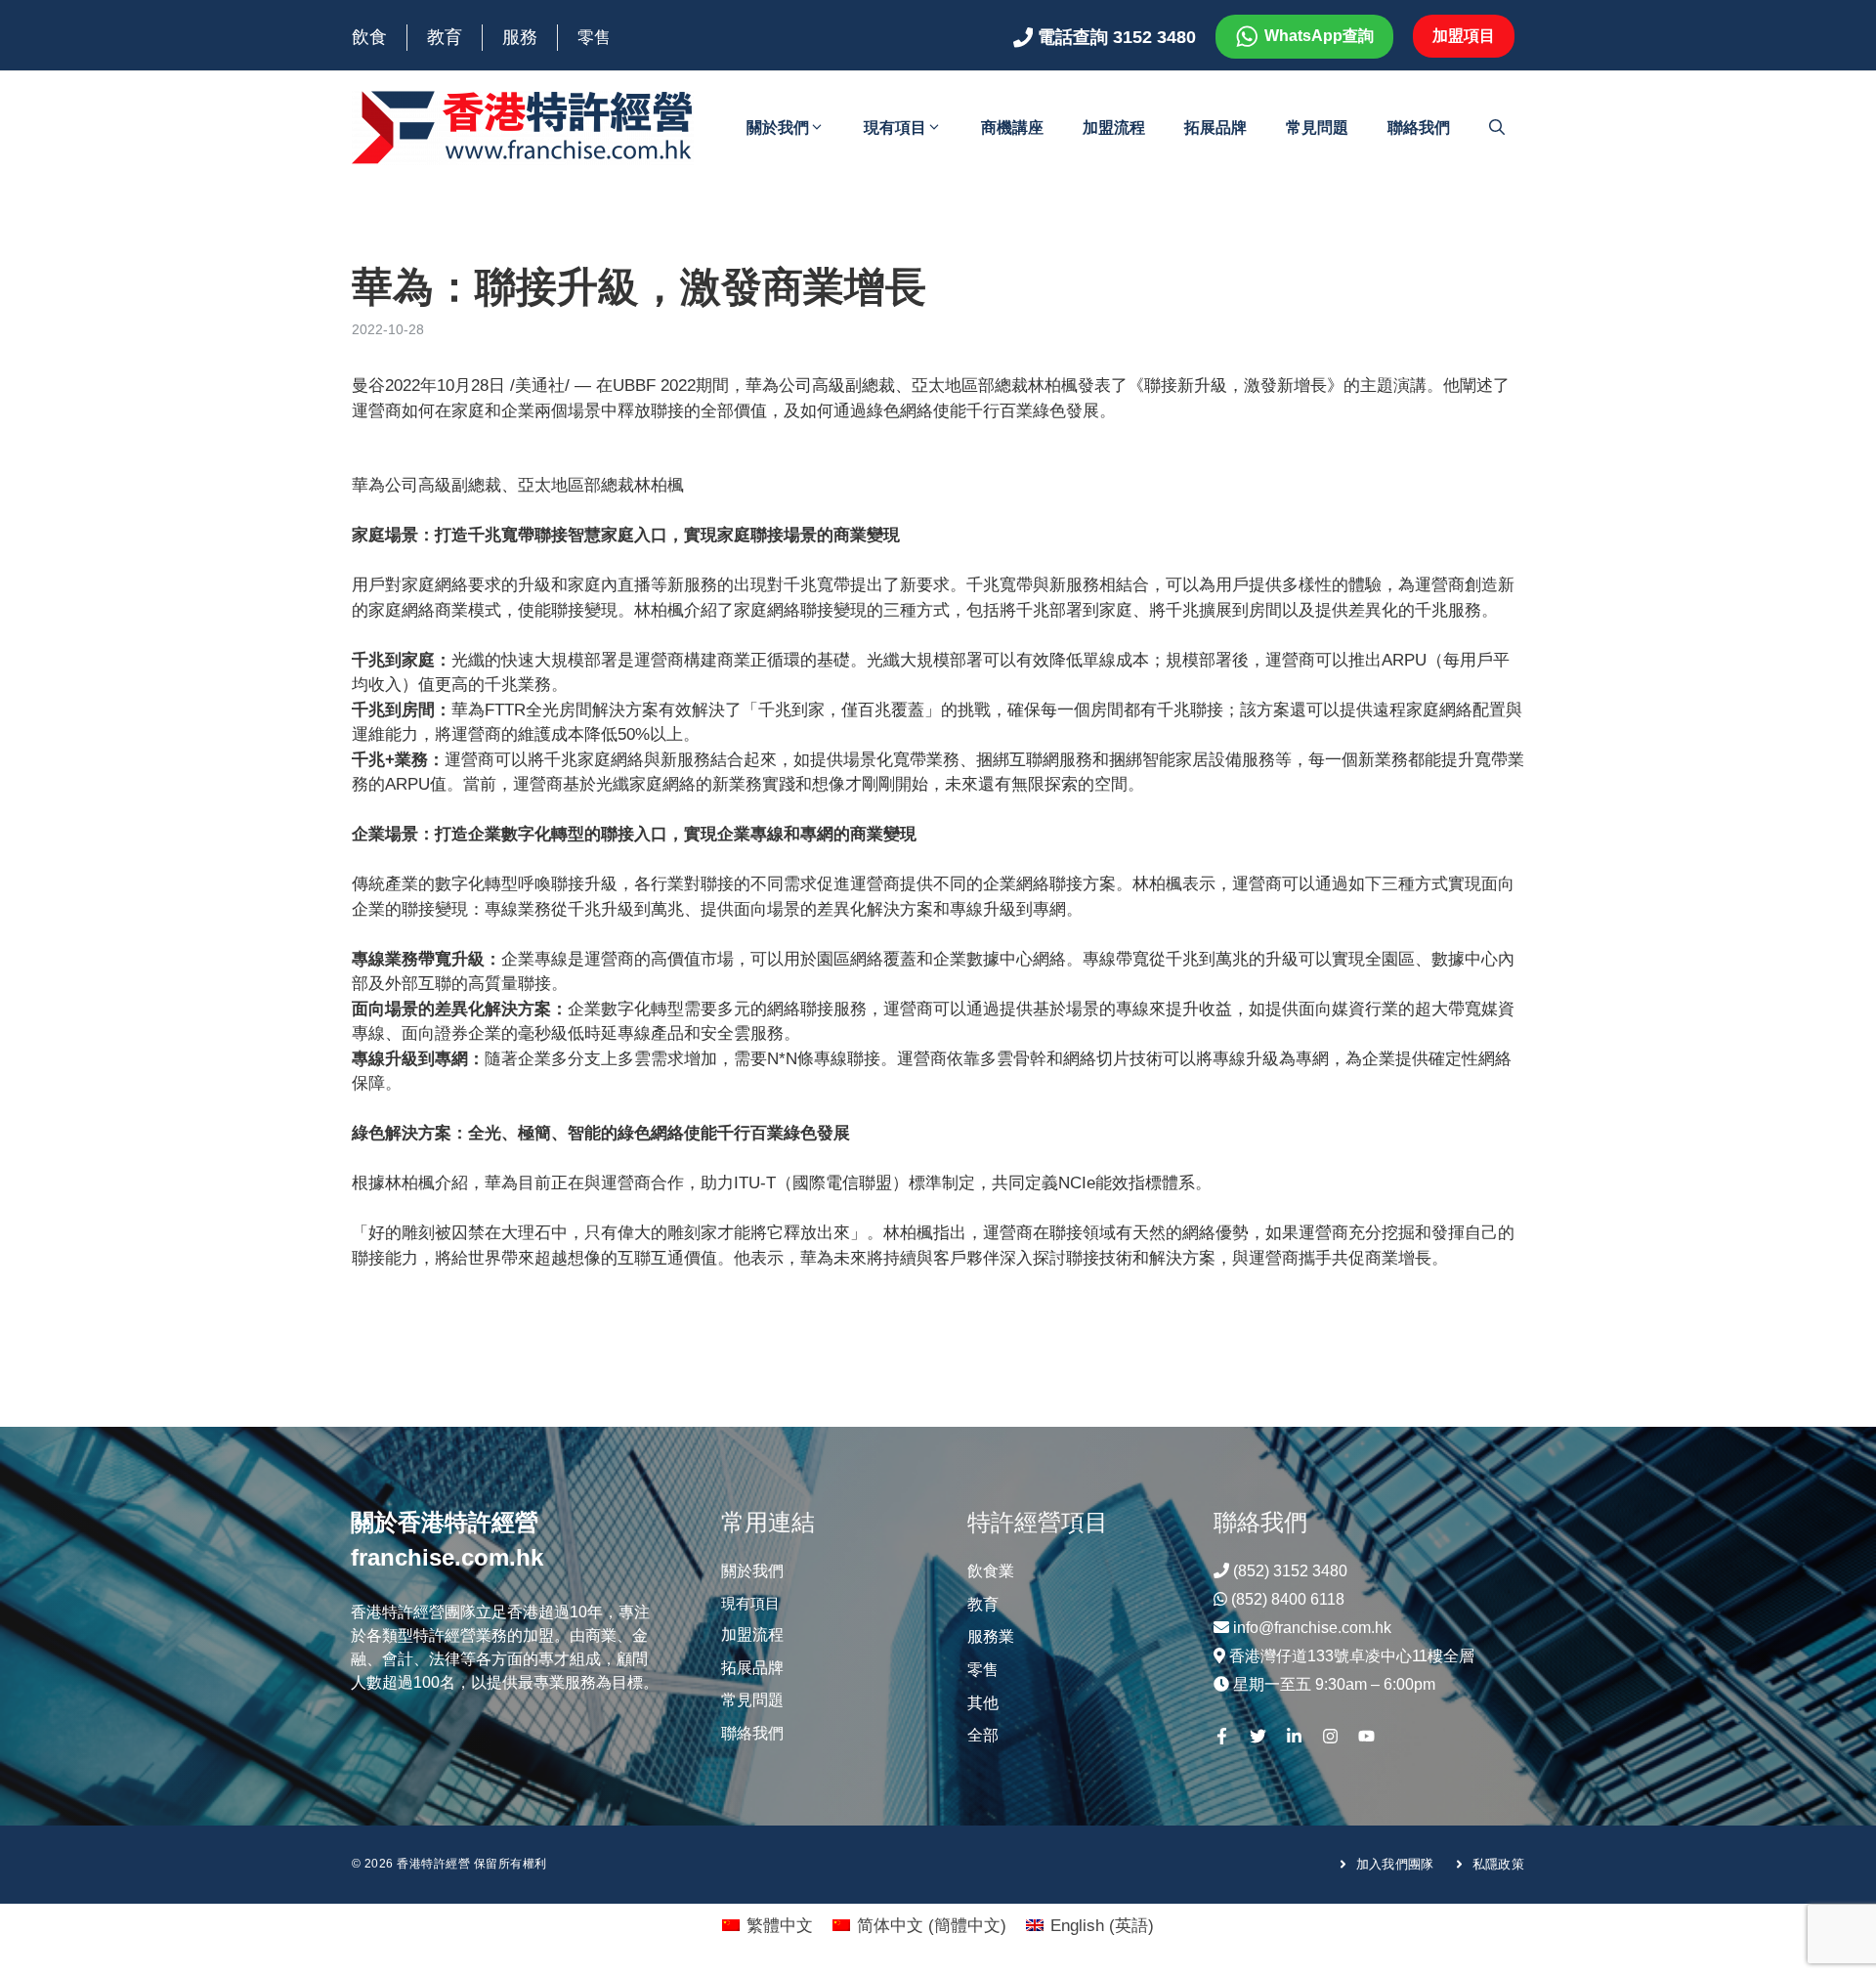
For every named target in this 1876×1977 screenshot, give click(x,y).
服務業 (991, 1636)
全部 (983, 1735)
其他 (983, 1703)
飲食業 (991, 1571)
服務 (520, 37)
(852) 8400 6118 (1288, 1599)
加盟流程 (1114, 128)
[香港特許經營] (523, 127)
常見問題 (1317, 128)
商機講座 (1012, 128)
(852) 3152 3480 (1290, 1571)
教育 (445, 37)
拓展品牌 (1215, 128)
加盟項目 (1464, 36)
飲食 (369, 37)
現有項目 (895, 128)
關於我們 (778, 128)
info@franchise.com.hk (1312, 1628)
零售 (594, 38)
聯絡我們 (1419, 128)
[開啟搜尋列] (1497, 128)
